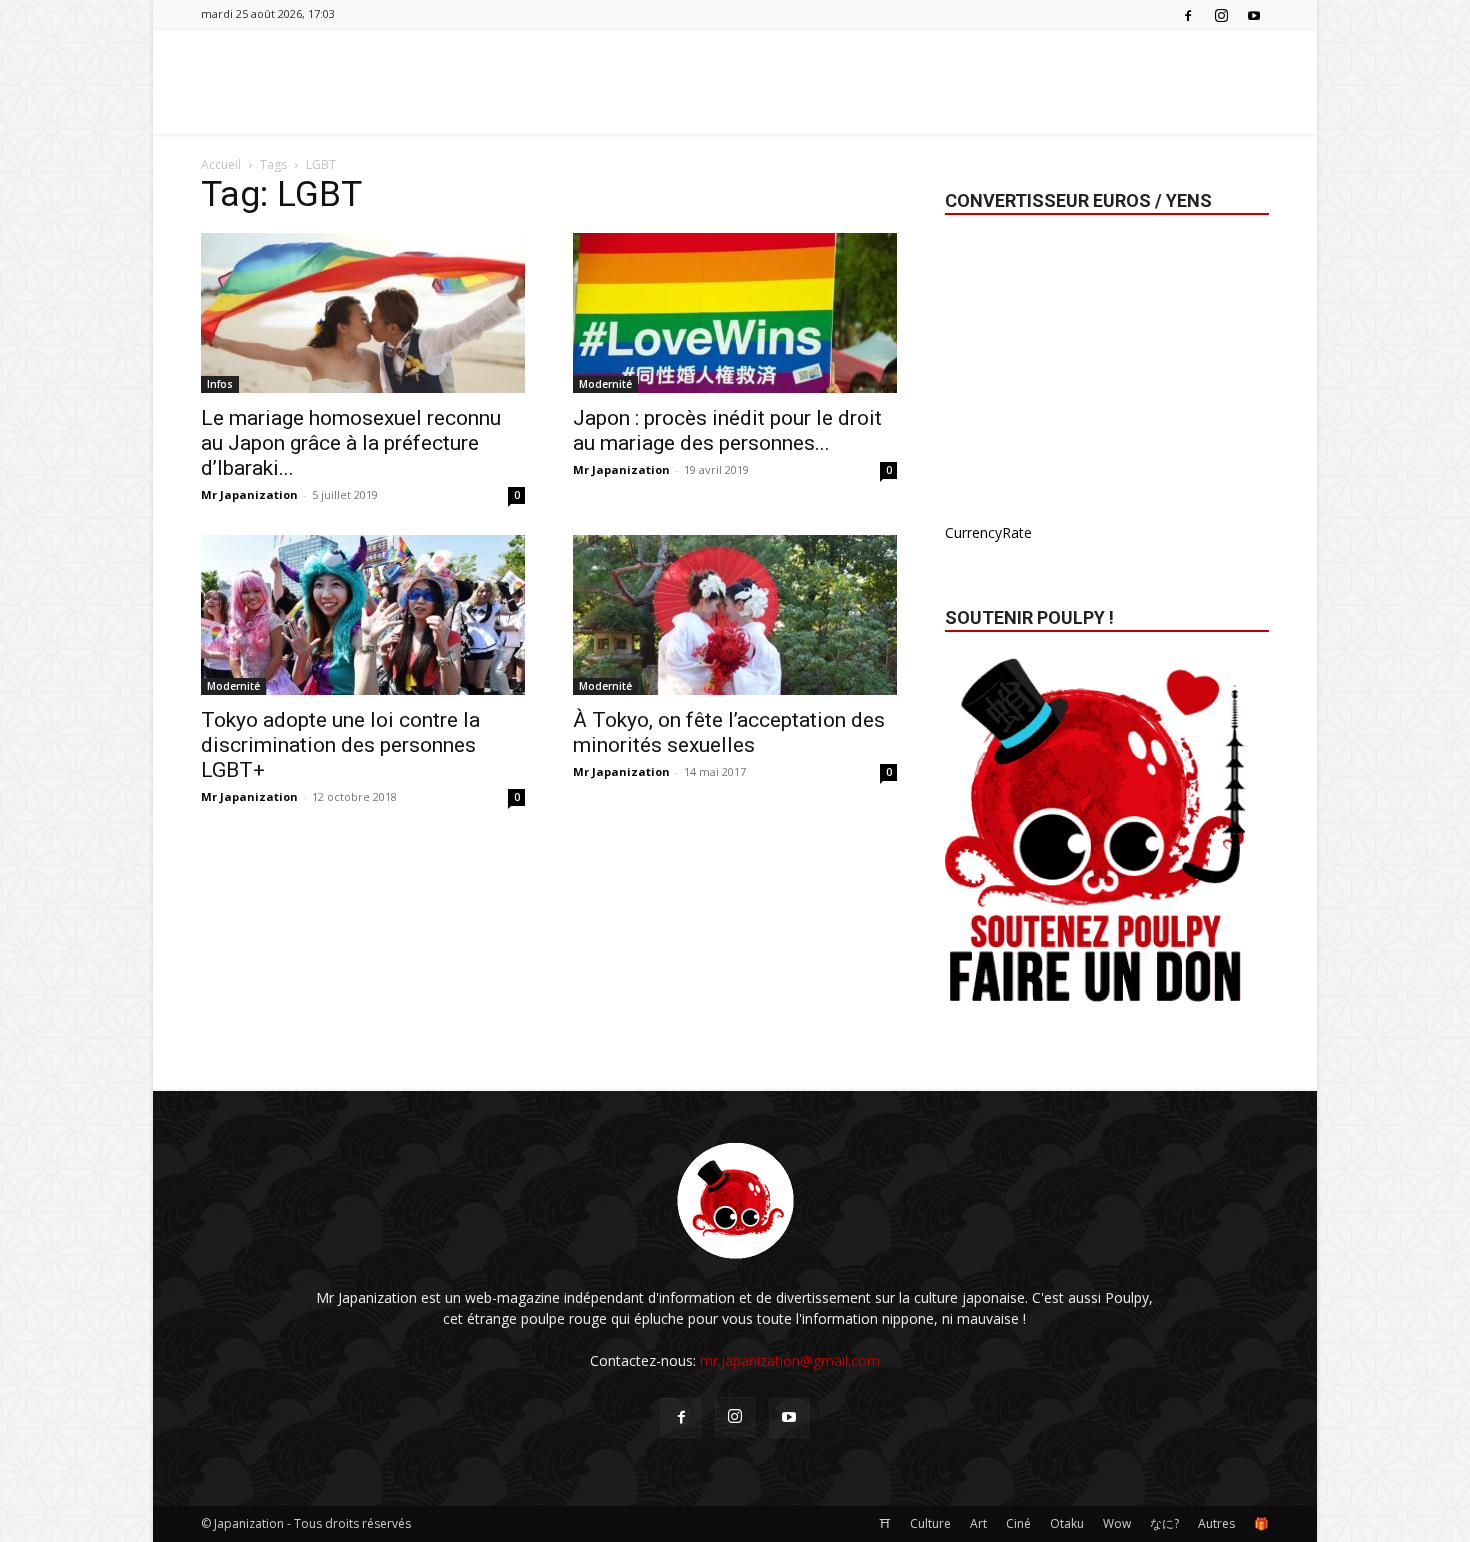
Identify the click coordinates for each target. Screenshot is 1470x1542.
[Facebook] (1188, 14)
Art (978, 1523)
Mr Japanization (249, 494)
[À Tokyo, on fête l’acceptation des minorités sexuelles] (735, 615)
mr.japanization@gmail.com (790, 1360)
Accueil (221, 164)
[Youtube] (1254, 14)
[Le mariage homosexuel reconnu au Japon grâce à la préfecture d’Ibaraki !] (363, 313)
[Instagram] (1221, 14)
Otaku (1067, 1523)
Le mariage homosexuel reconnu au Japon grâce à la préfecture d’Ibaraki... (351, 443)
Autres (1216, 1523)
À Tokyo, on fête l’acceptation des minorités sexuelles (729, 732)
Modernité (605, 384)
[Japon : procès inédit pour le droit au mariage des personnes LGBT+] (735, 313)
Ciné (1018, 1523)
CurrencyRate (988, 532)
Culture (930, 1523)
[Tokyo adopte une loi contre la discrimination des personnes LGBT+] (363, 615)
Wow (1117, 1523)
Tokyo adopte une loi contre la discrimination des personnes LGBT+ (340, 745)
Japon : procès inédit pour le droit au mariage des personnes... (727, 430)
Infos (220, 384)
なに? (1164, 1523)
